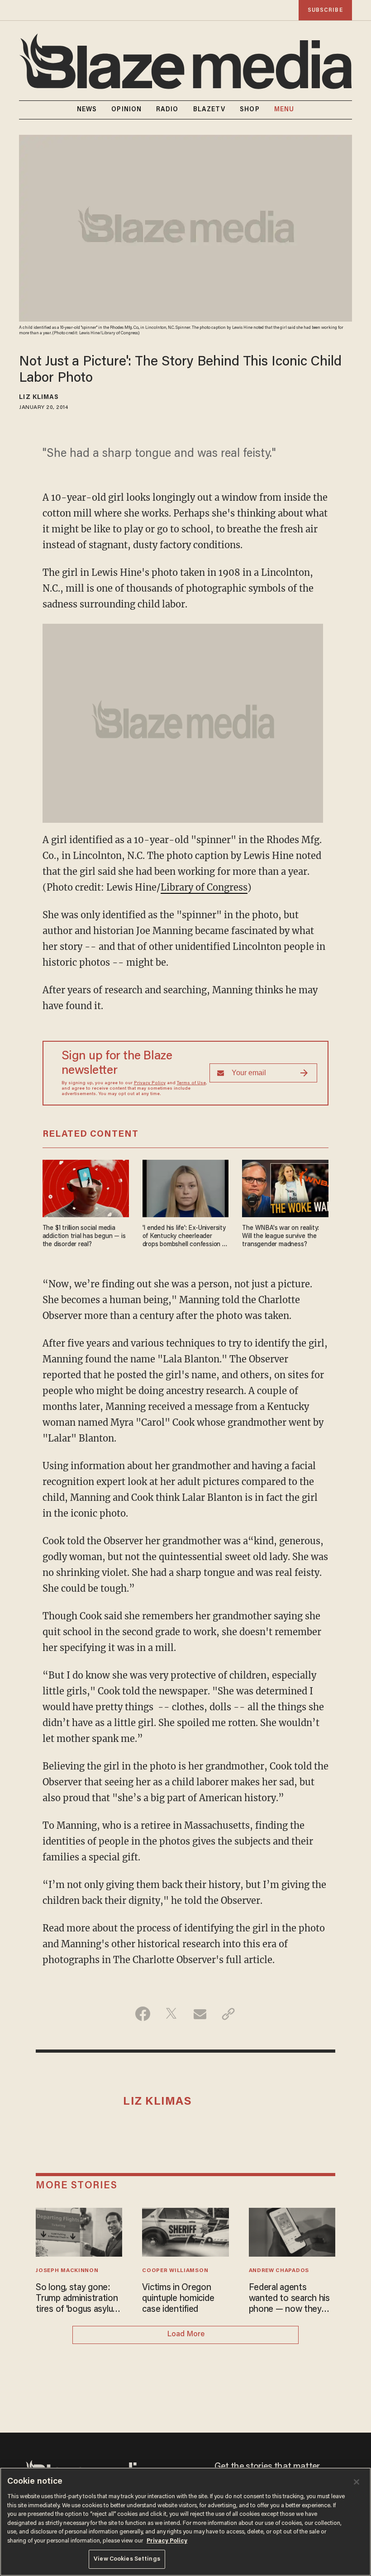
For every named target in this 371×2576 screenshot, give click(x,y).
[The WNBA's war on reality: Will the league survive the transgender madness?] (285, 1187)
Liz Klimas (39, 398)
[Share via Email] (200, 2014)
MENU (284, 110)
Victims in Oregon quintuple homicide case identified (178, 2299)
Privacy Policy (150, 1083)
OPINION (126, 110)
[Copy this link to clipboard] (228, 2014)
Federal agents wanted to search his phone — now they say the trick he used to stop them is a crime (289, 2299)
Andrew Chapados (279, 2271)
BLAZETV (209, 110)
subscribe (325, 10)
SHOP (250, 110)
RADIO (167, 110)
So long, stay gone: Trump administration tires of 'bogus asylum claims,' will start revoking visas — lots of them (78, 2299)
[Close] (357, 2482)
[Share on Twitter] (171, 2014)
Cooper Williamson (175, 2271)
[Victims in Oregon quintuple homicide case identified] (185, 2231)
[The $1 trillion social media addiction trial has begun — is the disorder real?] (86, 1187)
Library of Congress (204, 887)
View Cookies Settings (127, 2559)
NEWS (87, 110)
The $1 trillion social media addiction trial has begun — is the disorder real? (84, 1236)
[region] (185, 2522)
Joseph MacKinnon (67, 2271)
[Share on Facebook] (143, 2014)
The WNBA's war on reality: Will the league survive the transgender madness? (281, 1236)
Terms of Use (191, 1083)
